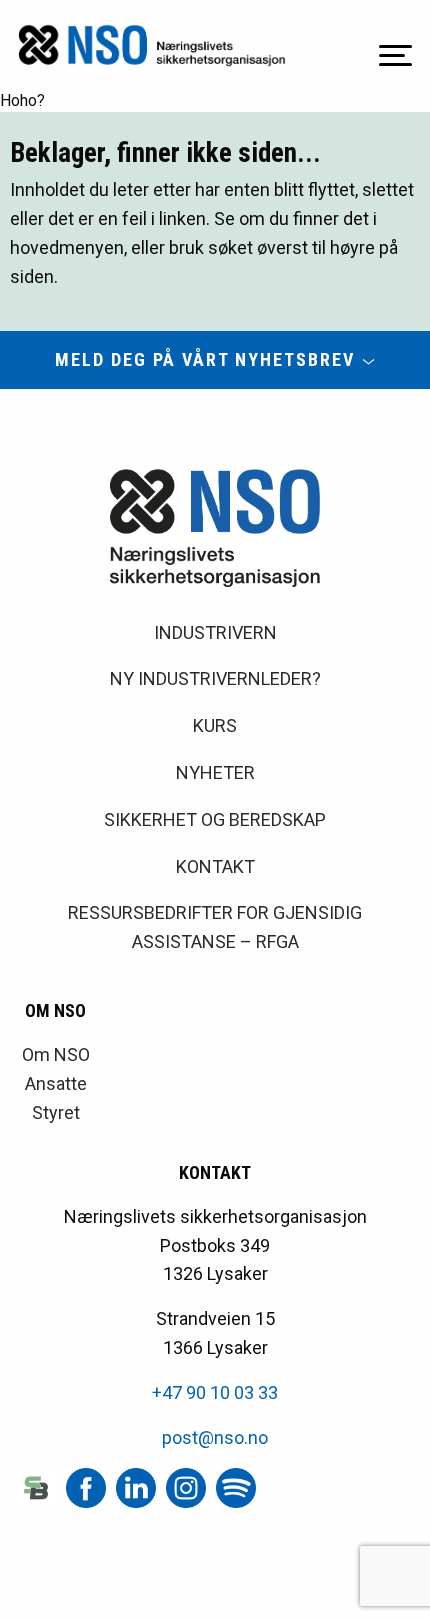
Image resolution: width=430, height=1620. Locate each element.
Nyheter (215, 772)
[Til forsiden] (152, 45)
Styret (56, 1112)
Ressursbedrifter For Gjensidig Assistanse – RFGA (215, 927)
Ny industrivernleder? (215, 678)
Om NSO (56, 1054)
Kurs (215, 725)
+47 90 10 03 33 (215, 1392)
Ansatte (56, 1083)
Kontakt (215, 866)
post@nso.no (215, 1437)
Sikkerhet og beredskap (215, 819)
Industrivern (215, 632)
